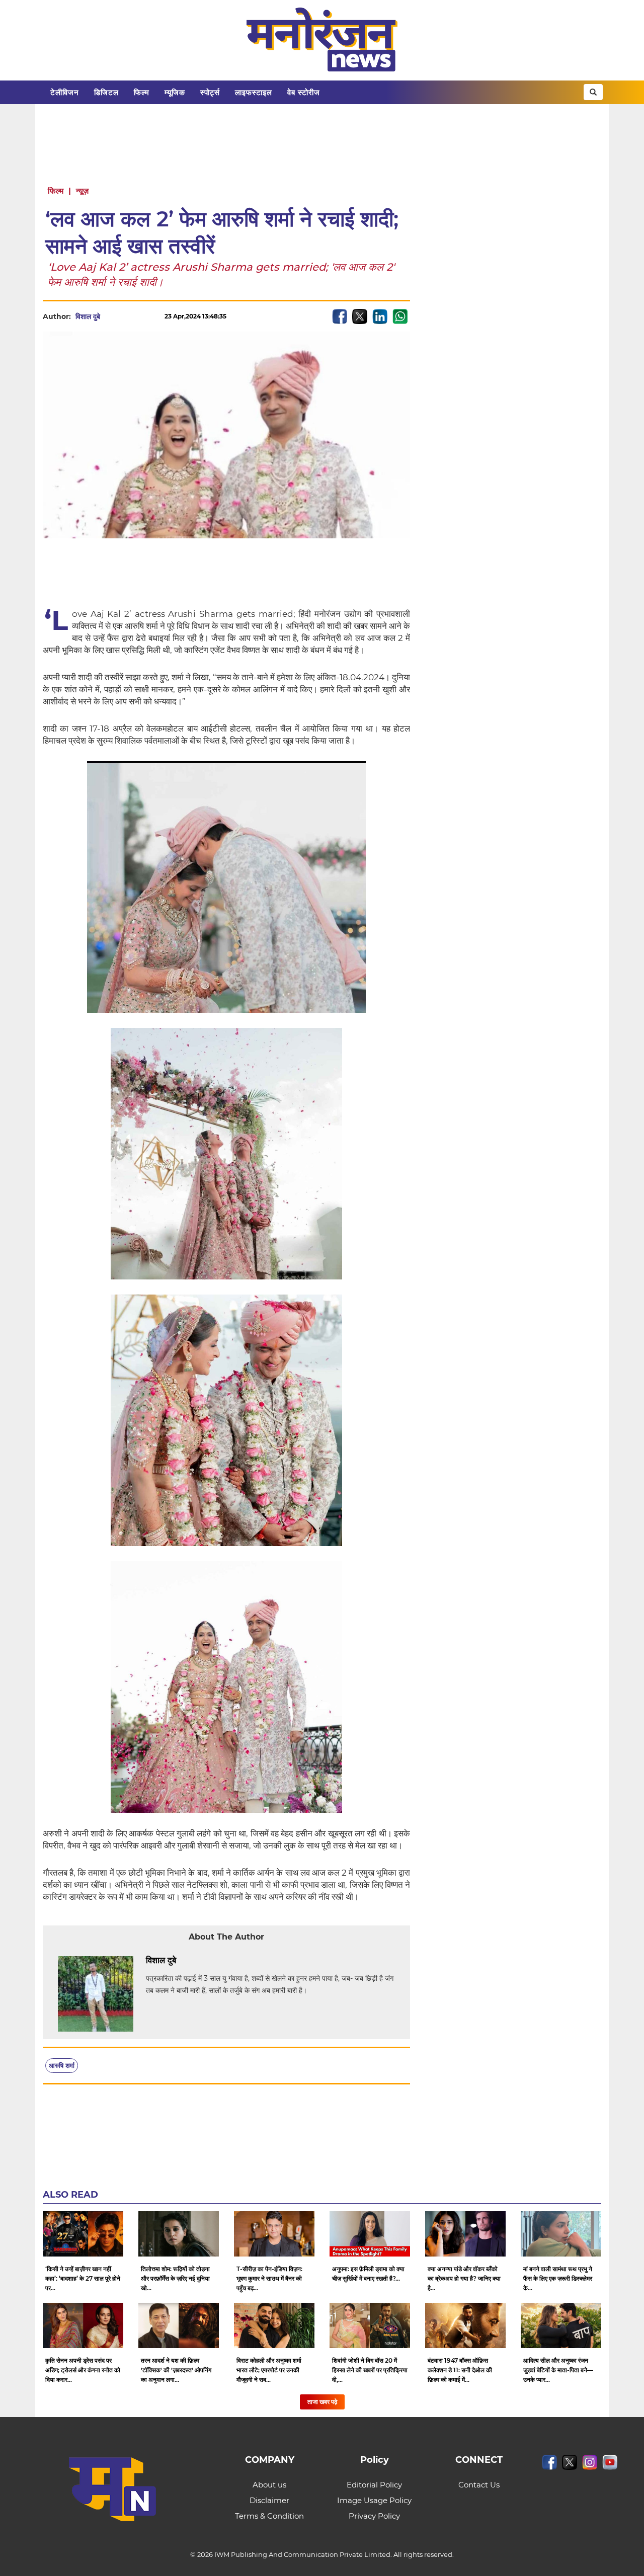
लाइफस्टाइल (254, 92)
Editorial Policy (374, 2485)
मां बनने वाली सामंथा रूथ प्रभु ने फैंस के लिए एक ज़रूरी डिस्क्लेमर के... (558, 2278)
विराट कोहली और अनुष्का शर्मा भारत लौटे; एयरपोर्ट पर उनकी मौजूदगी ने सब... (269, 2370)
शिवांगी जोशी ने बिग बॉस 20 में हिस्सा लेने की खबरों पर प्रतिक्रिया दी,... (370, 2370)
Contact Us (479, 2485)
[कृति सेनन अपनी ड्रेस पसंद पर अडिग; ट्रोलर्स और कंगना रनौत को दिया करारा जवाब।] (83, 2325)
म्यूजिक (175, 92)
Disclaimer (269, 2500)
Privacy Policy (374, 2516)
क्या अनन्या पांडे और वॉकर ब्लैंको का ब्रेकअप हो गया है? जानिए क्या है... (464, 2278)
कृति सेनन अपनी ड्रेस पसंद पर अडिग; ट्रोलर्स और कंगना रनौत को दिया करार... (83, 2370)
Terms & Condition (269, 2516)
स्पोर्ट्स (210, 92)
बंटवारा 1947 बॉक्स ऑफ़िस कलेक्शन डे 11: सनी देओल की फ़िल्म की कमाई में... (460, 2370)
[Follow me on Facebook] (110, 316)
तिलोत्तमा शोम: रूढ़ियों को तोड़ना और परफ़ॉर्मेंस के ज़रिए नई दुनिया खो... (175, 2278)
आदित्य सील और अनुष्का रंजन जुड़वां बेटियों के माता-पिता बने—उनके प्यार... (558, 2370)
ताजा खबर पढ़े (322, 2402)
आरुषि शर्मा (62, 2065)
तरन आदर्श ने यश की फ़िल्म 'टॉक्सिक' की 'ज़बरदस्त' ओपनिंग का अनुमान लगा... (176, 2370)
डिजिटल (106, 92)
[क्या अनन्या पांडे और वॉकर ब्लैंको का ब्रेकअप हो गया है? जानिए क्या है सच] (465, 2234)
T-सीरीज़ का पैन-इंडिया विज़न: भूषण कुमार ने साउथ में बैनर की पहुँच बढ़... (269, 2278)
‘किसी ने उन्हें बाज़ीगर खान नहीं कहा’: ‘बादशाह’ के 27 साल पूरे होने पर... (83, 2278)
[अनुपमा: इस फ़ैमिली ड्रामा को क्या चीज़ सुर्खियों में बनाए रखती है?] (370, 2234)
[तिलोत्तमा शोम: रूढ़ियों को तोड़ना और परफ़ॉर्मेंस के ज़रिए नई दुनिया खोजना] (179, 2234)
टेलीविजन (65, 92)
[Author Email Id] (184, 1961)
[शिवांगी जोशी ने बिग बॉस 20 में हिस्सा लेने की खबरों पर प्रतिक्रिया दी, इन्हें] (370, 2325)
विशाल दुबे (88, 316)
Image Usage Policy (374, 2500)
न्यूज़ (82, 191)
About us (269, 2485)
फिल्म (142, 92)
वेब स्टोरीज (304, 92)
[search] (593, 92)
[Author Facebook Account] (199, 1961)
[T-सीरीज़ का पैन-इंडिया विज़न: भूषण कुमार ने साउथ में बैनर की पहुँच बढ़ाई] (274, 2234)
